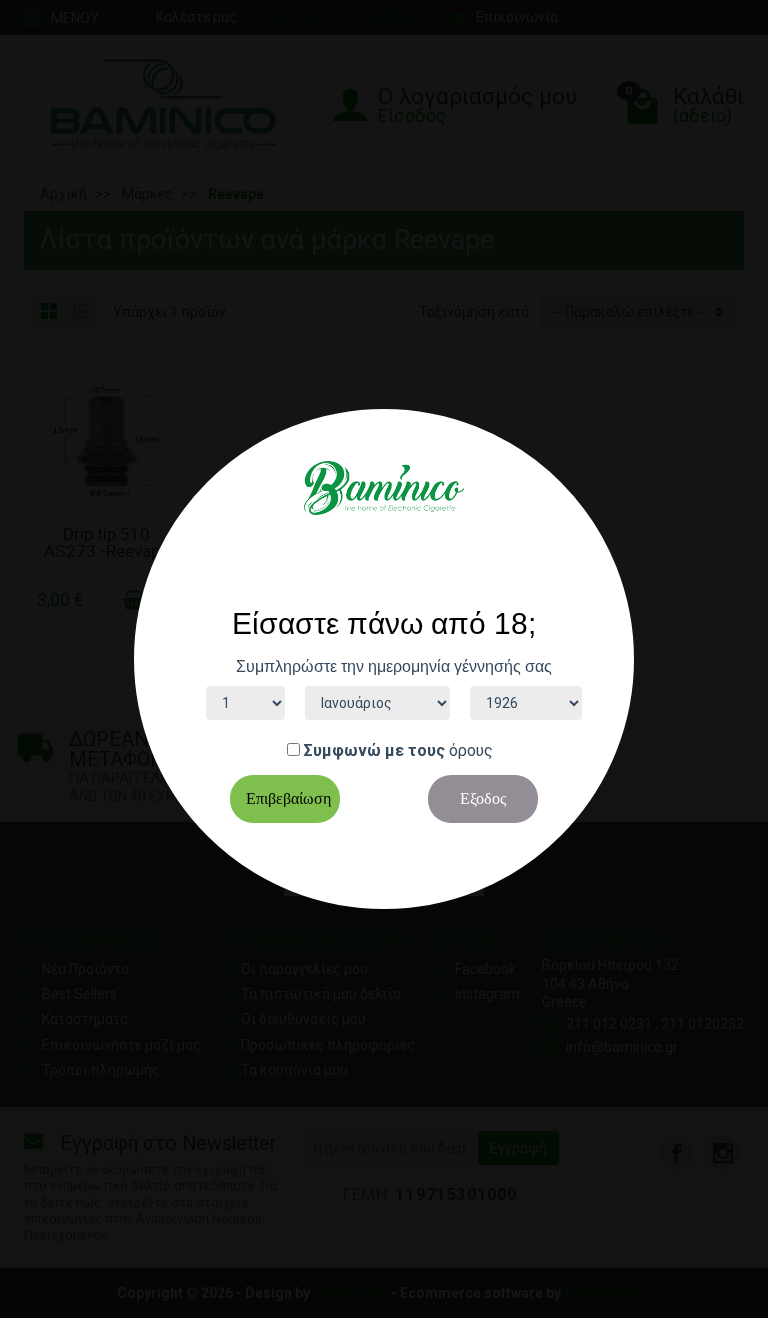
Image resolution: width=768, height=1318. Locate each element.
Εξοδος (483, 798)
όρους (471, 750)
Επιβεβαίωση (288, 798)
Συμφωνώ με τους (374, 750)
